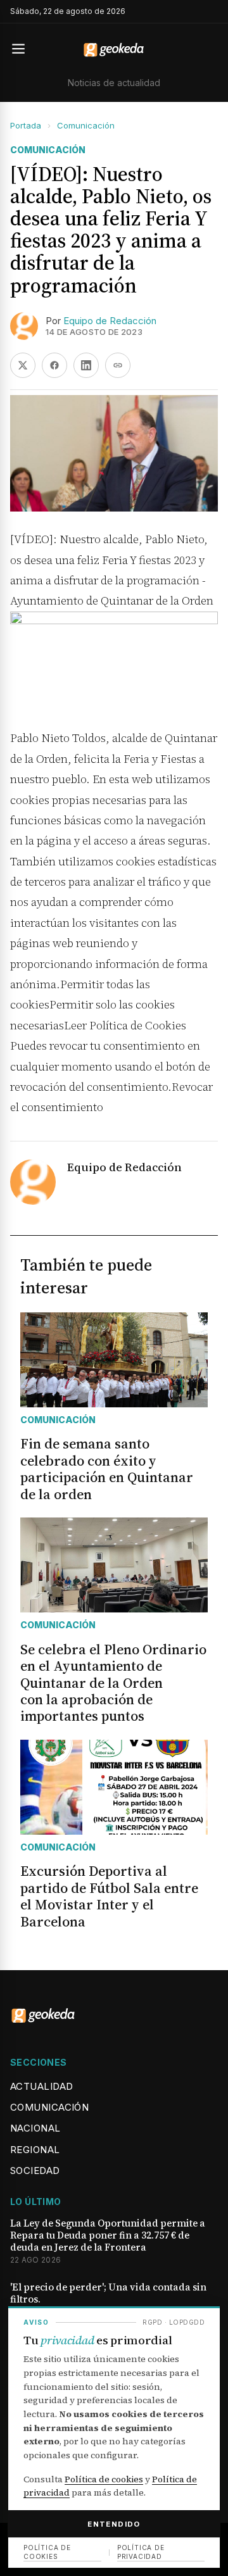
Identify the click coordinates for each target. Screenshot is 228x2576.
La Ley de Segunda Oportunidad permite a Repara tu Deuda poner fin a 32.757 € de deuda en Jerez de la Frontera (108, 2235)
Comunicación (86, 125)
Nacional (35, 2128)
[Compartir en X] (23, 365)
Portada (26, 125)
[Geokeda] (114, 49)
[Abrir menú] (24, 49)
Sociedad (35, 2171)
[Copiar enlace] (118, 365)
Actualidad (42, 2086)
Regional (35, 2150)
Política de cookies (104, 2479)
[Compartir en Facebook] (54, 365)
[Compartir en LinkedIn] (86, 365)
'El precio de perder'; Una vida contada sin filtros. (108, 2294)
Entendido (114, 2524)
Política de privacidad (141, 2552)
